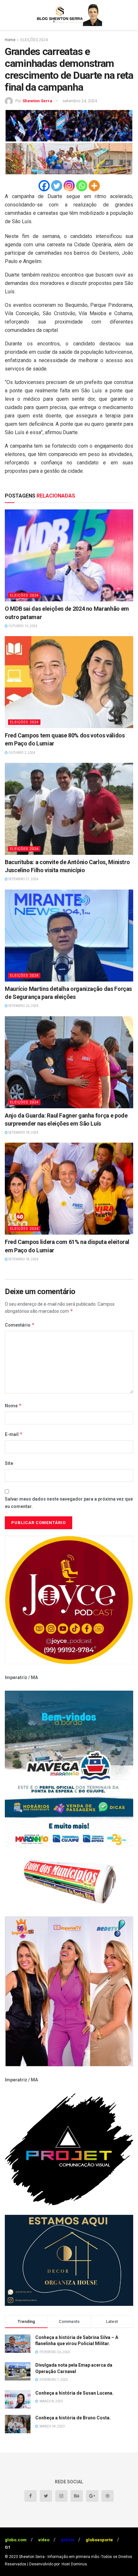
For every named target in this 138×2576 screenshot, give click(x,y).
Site (9, 1463)
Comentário (20, 1325)
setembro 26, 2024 (23, 1006)
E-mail (14, 1434)
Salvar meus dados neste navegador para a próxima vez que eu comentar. (69, 1503)
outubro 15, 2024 (22, 626)
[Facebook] (44, 186)
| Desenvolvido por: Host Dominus (57, 2564)
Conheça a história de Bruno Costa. (73, 2418)
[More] (94, 186)
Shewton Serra (37, 101)
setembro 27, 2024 (23, 879)
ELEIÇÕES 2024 (34, 40)
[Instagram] (69, 186)
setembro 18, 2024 (23, 1133)
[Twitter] (57, 186)
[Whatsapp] (82, 186)
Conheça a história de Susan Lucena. (74, 2393)
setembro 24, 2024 (80, 101)
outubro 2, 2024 (22, 753)
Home (10, 40)
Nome (13, 1406)
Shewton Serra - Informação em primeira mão (59, 2557)
